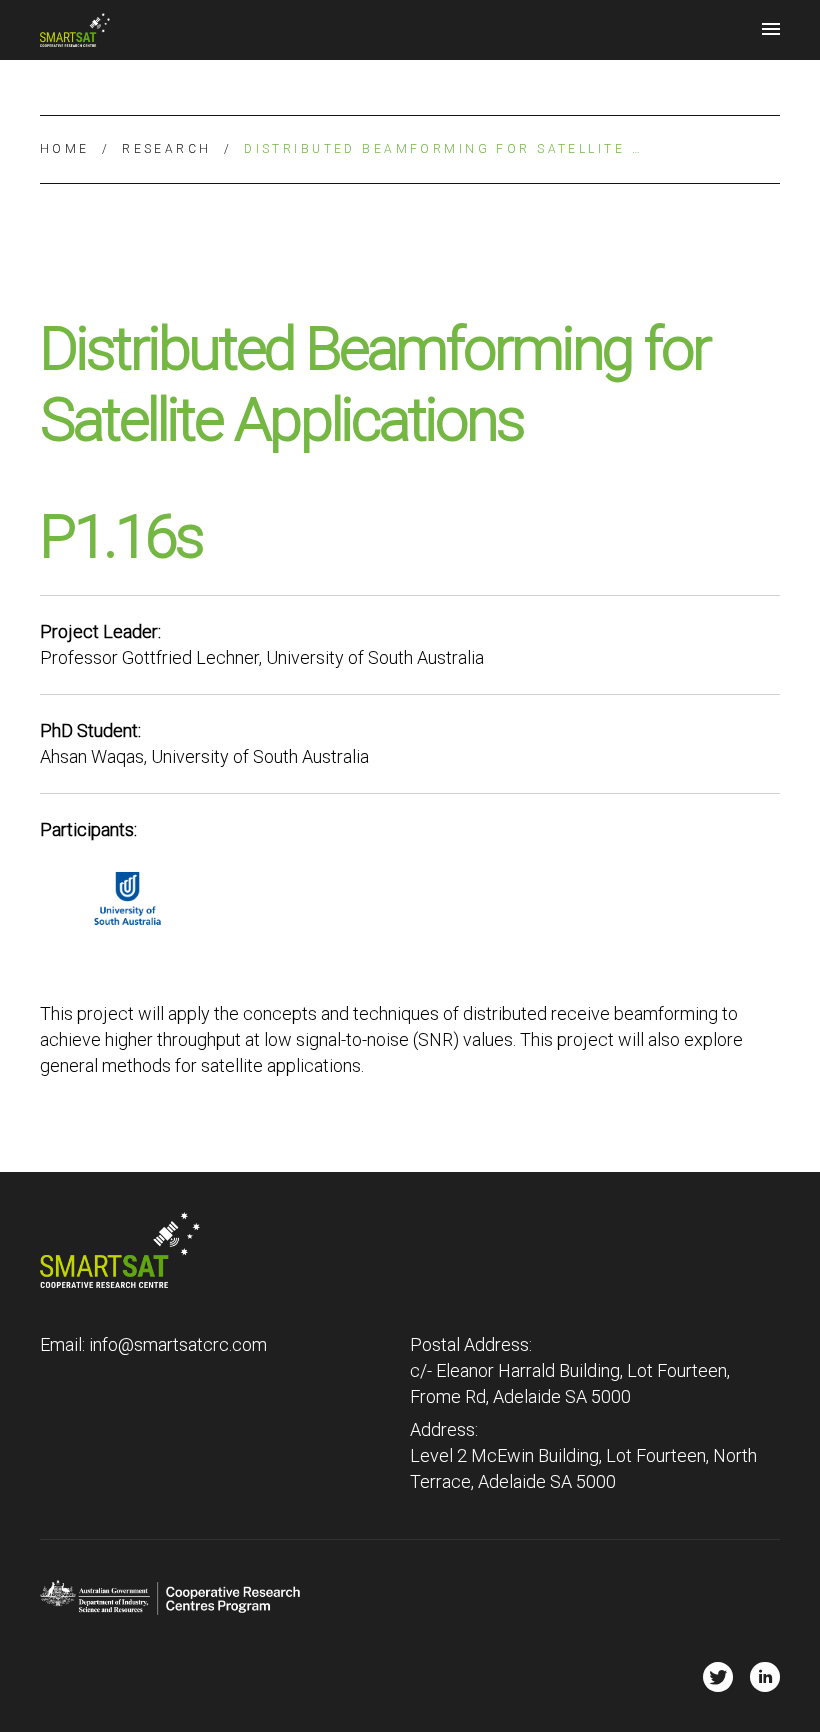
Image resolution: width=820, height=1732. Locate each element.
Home (65, 149)
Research (166, 149)
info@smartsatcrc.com (178, 1344)
